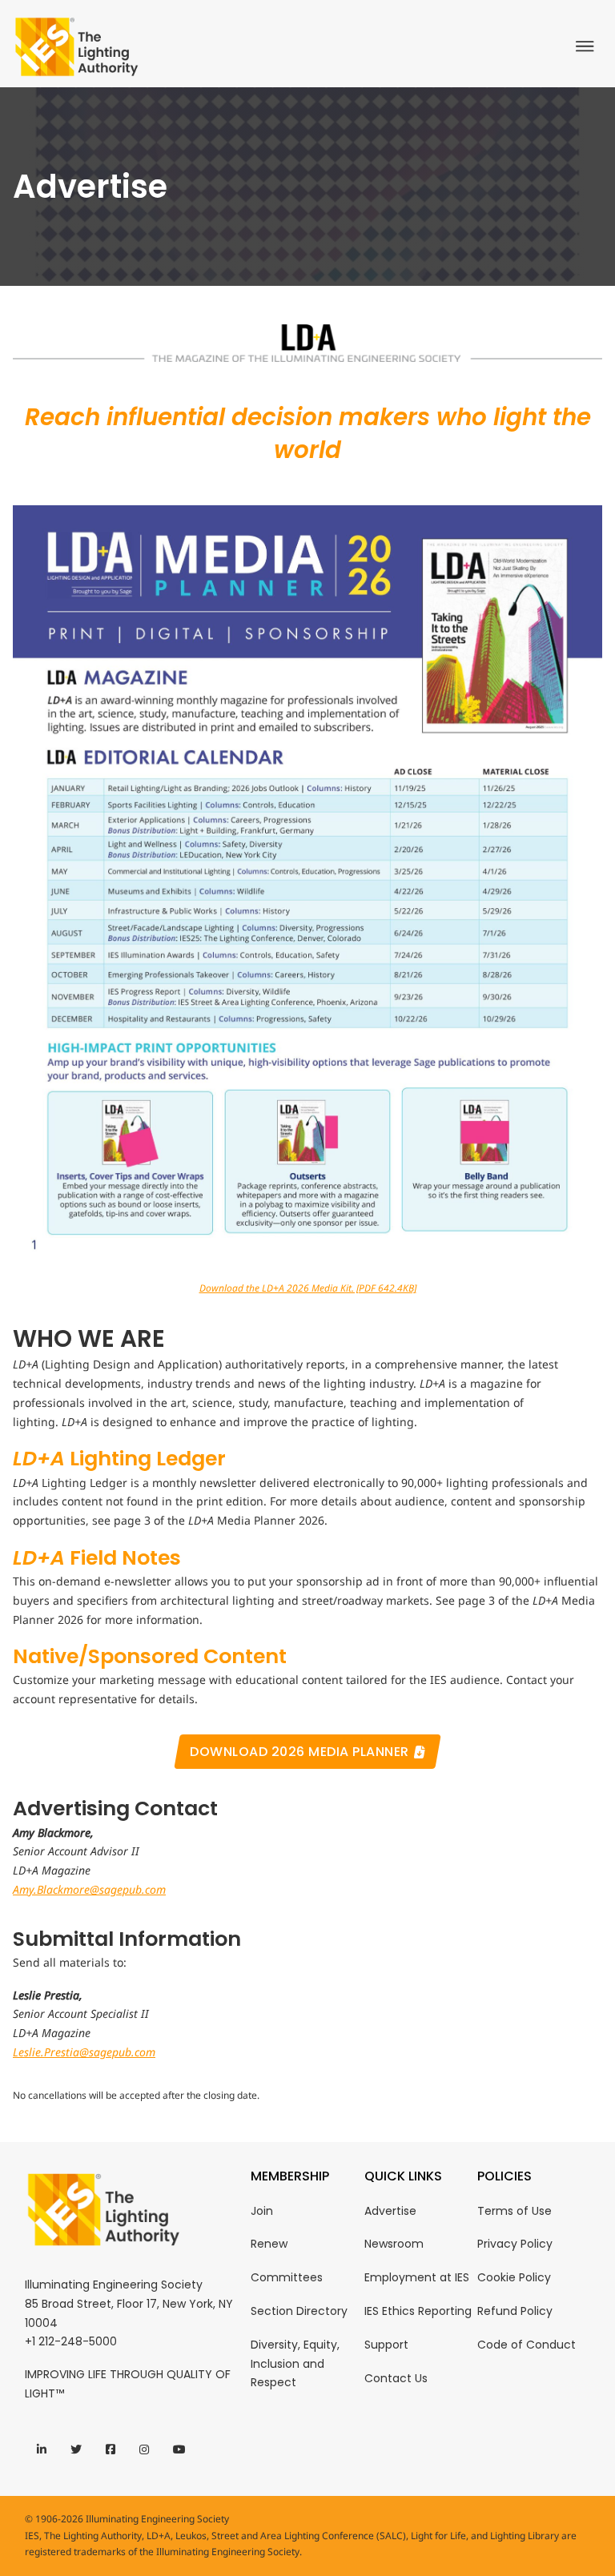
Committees (287, 2277)
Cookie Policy (514, 2277)
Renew (269, 2244)
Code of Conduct (527, 2345)
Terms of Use (515, 2211)
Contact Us (396, 2378)
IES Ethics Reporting (418, 2311)
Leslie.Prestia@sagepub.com (84, 2052)
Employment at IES (417, 2277)
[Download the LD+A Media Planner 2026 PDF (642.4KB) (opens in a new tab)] (307, 886)
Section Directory (299, 2311)
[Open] (589, 46)
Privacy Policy (515, 2244)
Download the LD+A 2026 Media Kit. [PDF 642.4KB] (308, 1288)
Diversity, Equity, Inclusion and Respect (295, 2364)
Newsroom (394, 2244)
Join (262, 2211)
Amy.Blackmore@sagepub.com (89, 1889)
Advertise (390, 2211)
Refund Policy (515, 2311)
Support (386, 2345)
